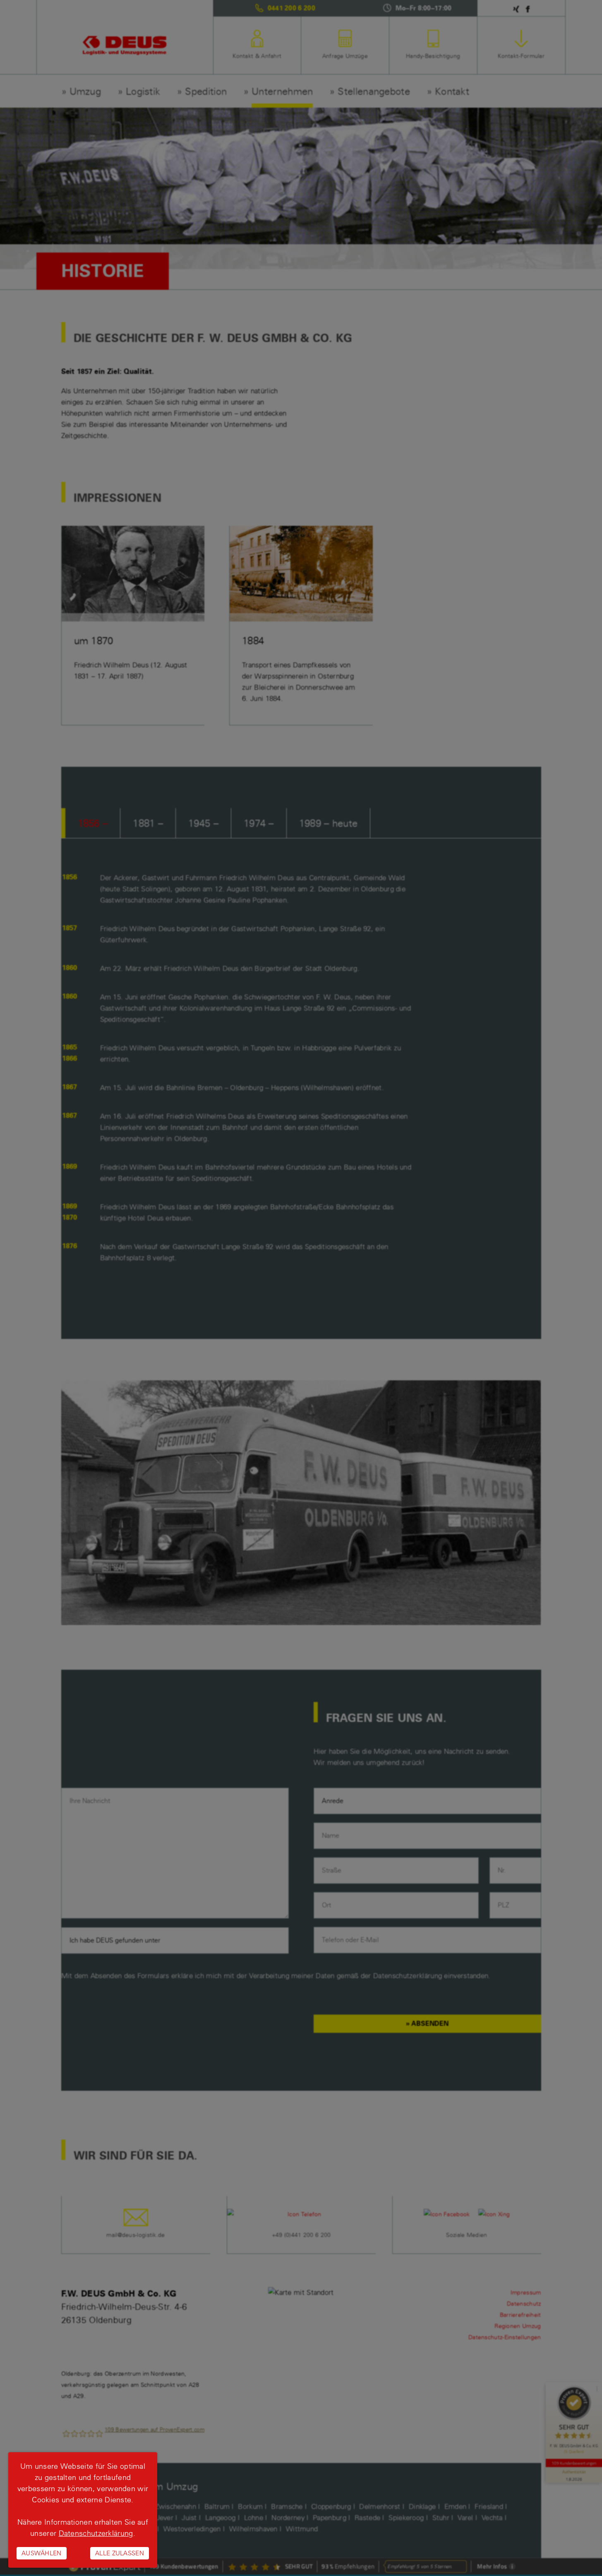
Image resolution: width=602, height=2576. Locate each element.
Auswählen (42, 2553)
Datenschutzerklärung (96, 2533)
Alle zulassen (120, 2553)
